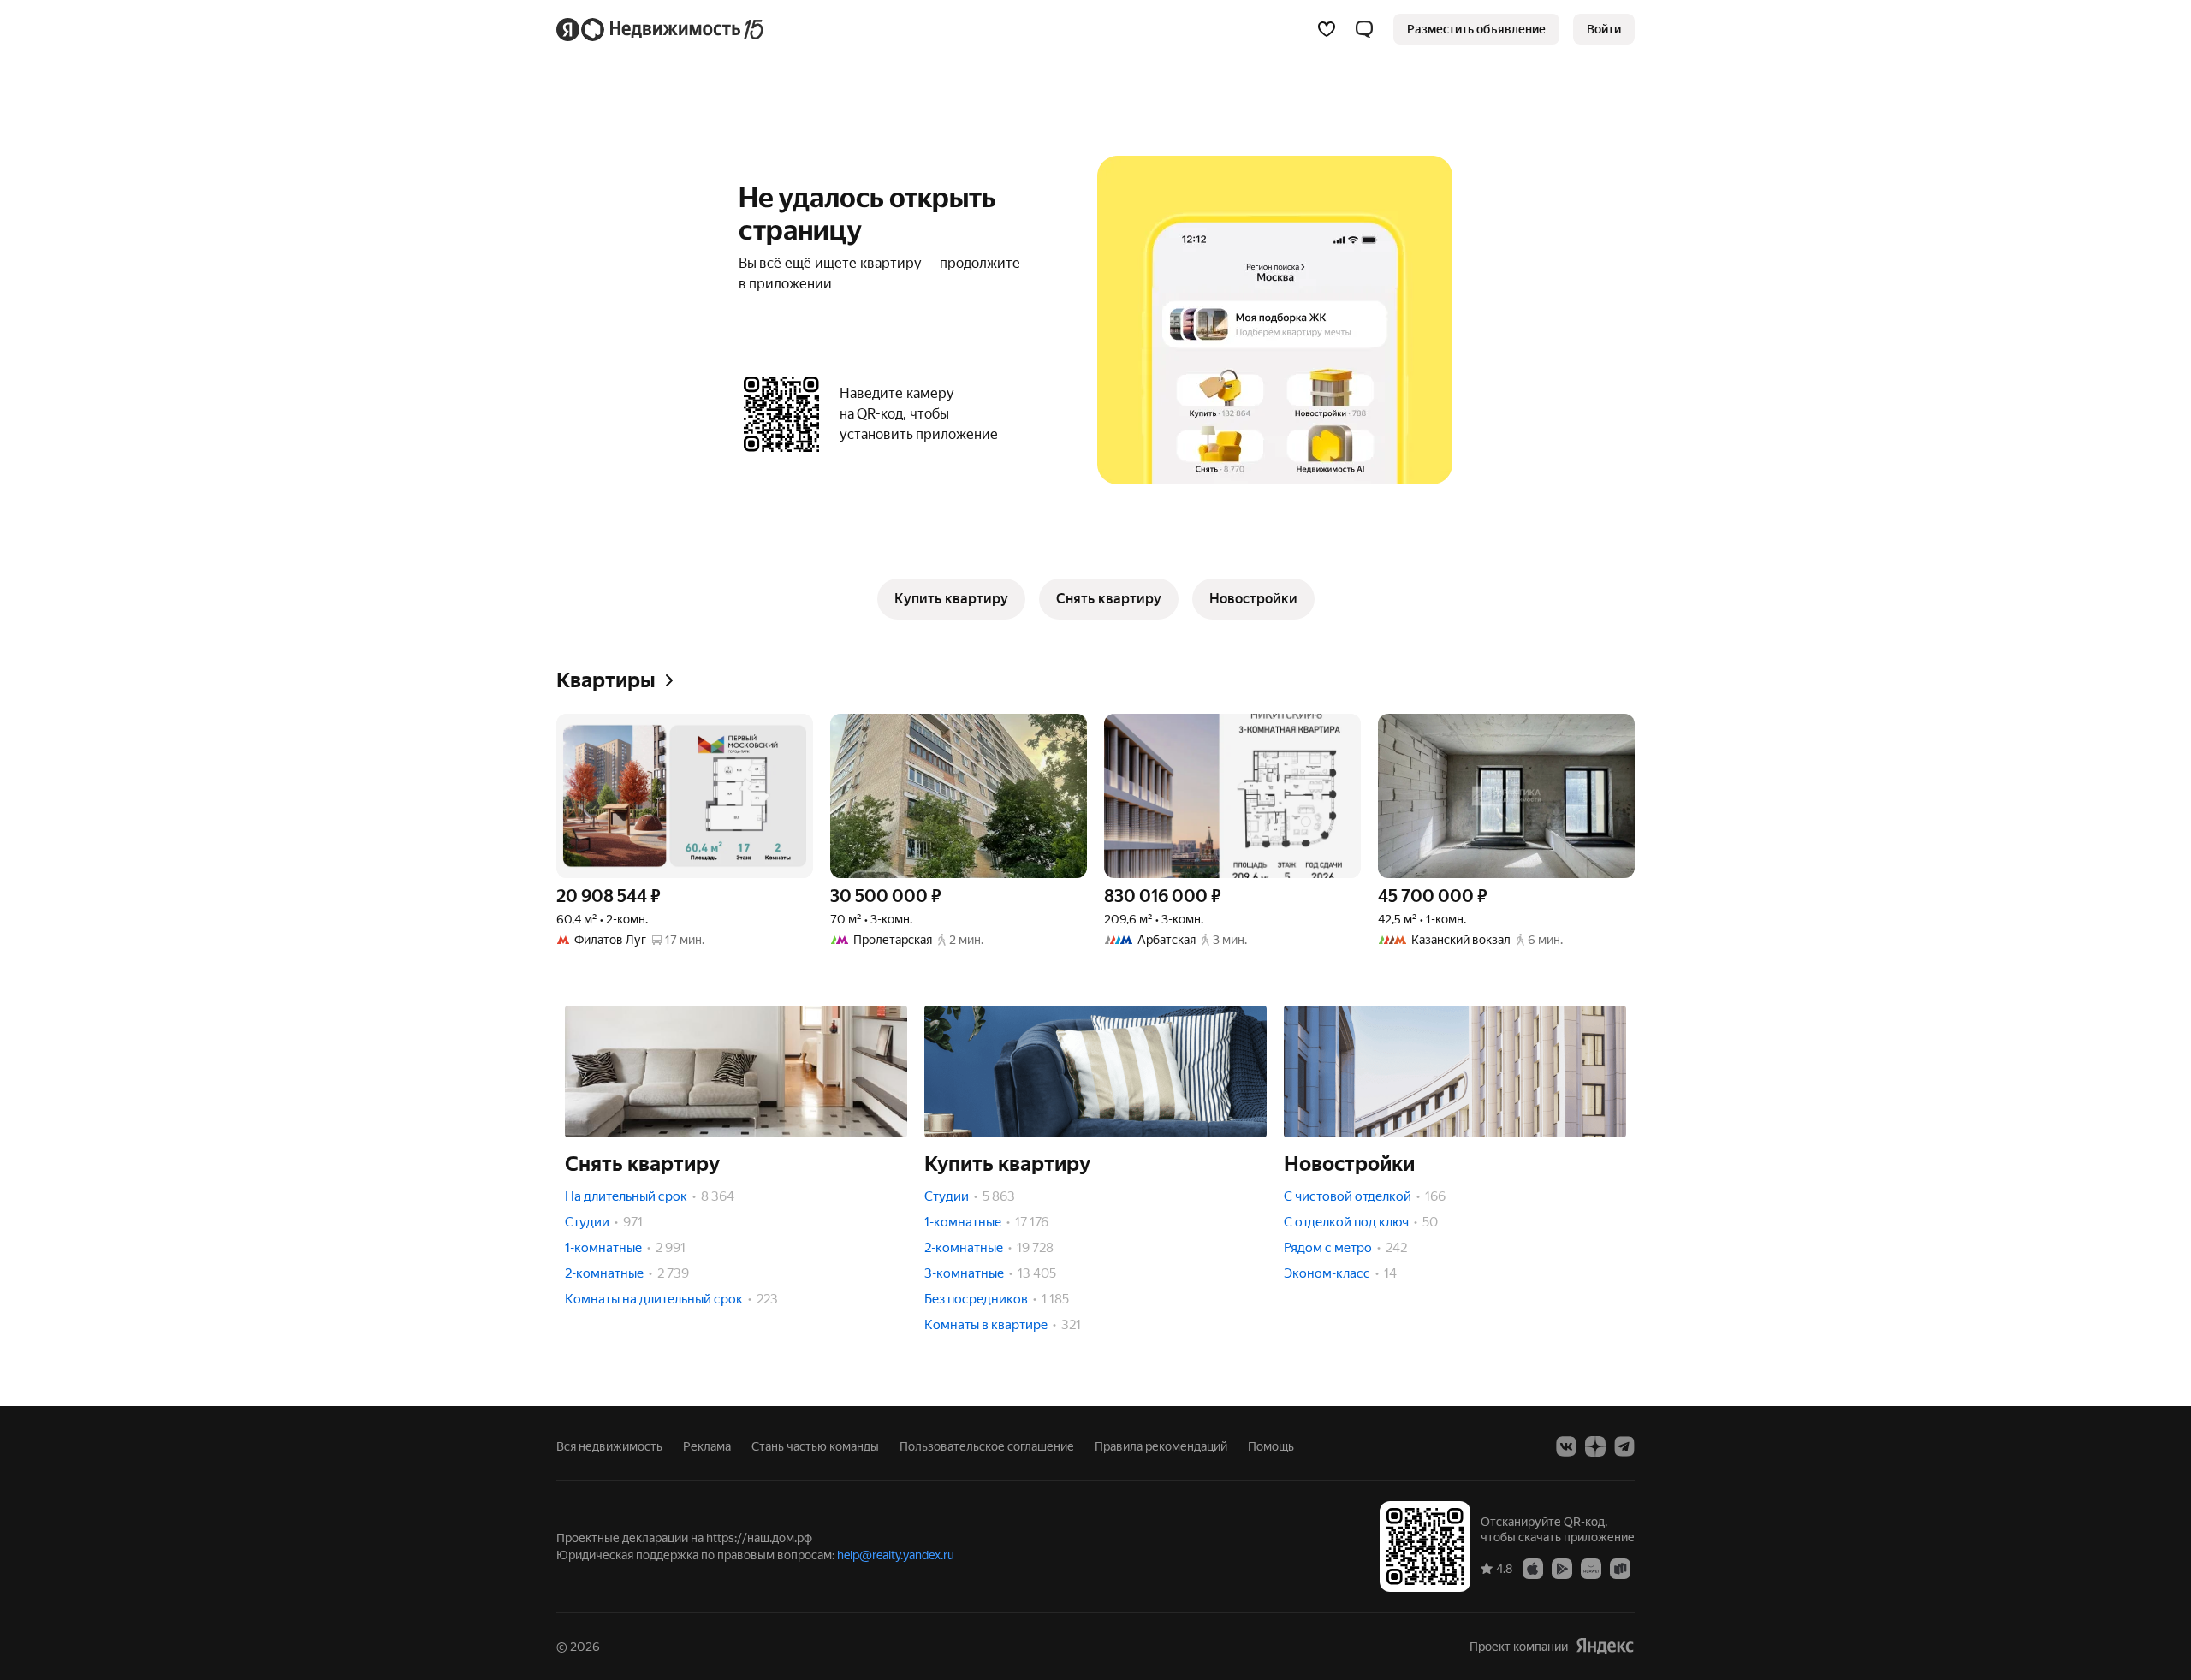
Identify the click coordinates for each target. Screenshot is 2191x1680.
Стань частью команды (815, 1446)
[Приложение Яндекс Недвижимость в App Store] (1533, 1568)
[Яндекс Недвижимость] (661, 29)
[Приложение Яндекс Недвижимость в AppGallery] (1591, 1568)
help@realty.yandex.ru (896, 1555)
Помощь (1271, 1446)
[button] (1364, 29)
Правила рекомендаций (1161, 1446)
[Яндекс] (1605, 1646)
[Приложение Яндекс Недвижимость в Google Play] (1562, 1568)
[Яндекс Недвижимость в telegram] (1624, 1446)
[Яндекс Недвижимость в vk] (1566, 1446)
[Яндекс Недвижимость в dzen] (1595, 1446)
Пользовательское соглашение (987, 1446)
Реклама (707, 1446)
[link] (1604, 29)
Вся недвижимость (609, 1446)
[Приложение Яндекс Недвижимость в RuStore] (1620, 1568)
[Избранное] (1327, 29)
